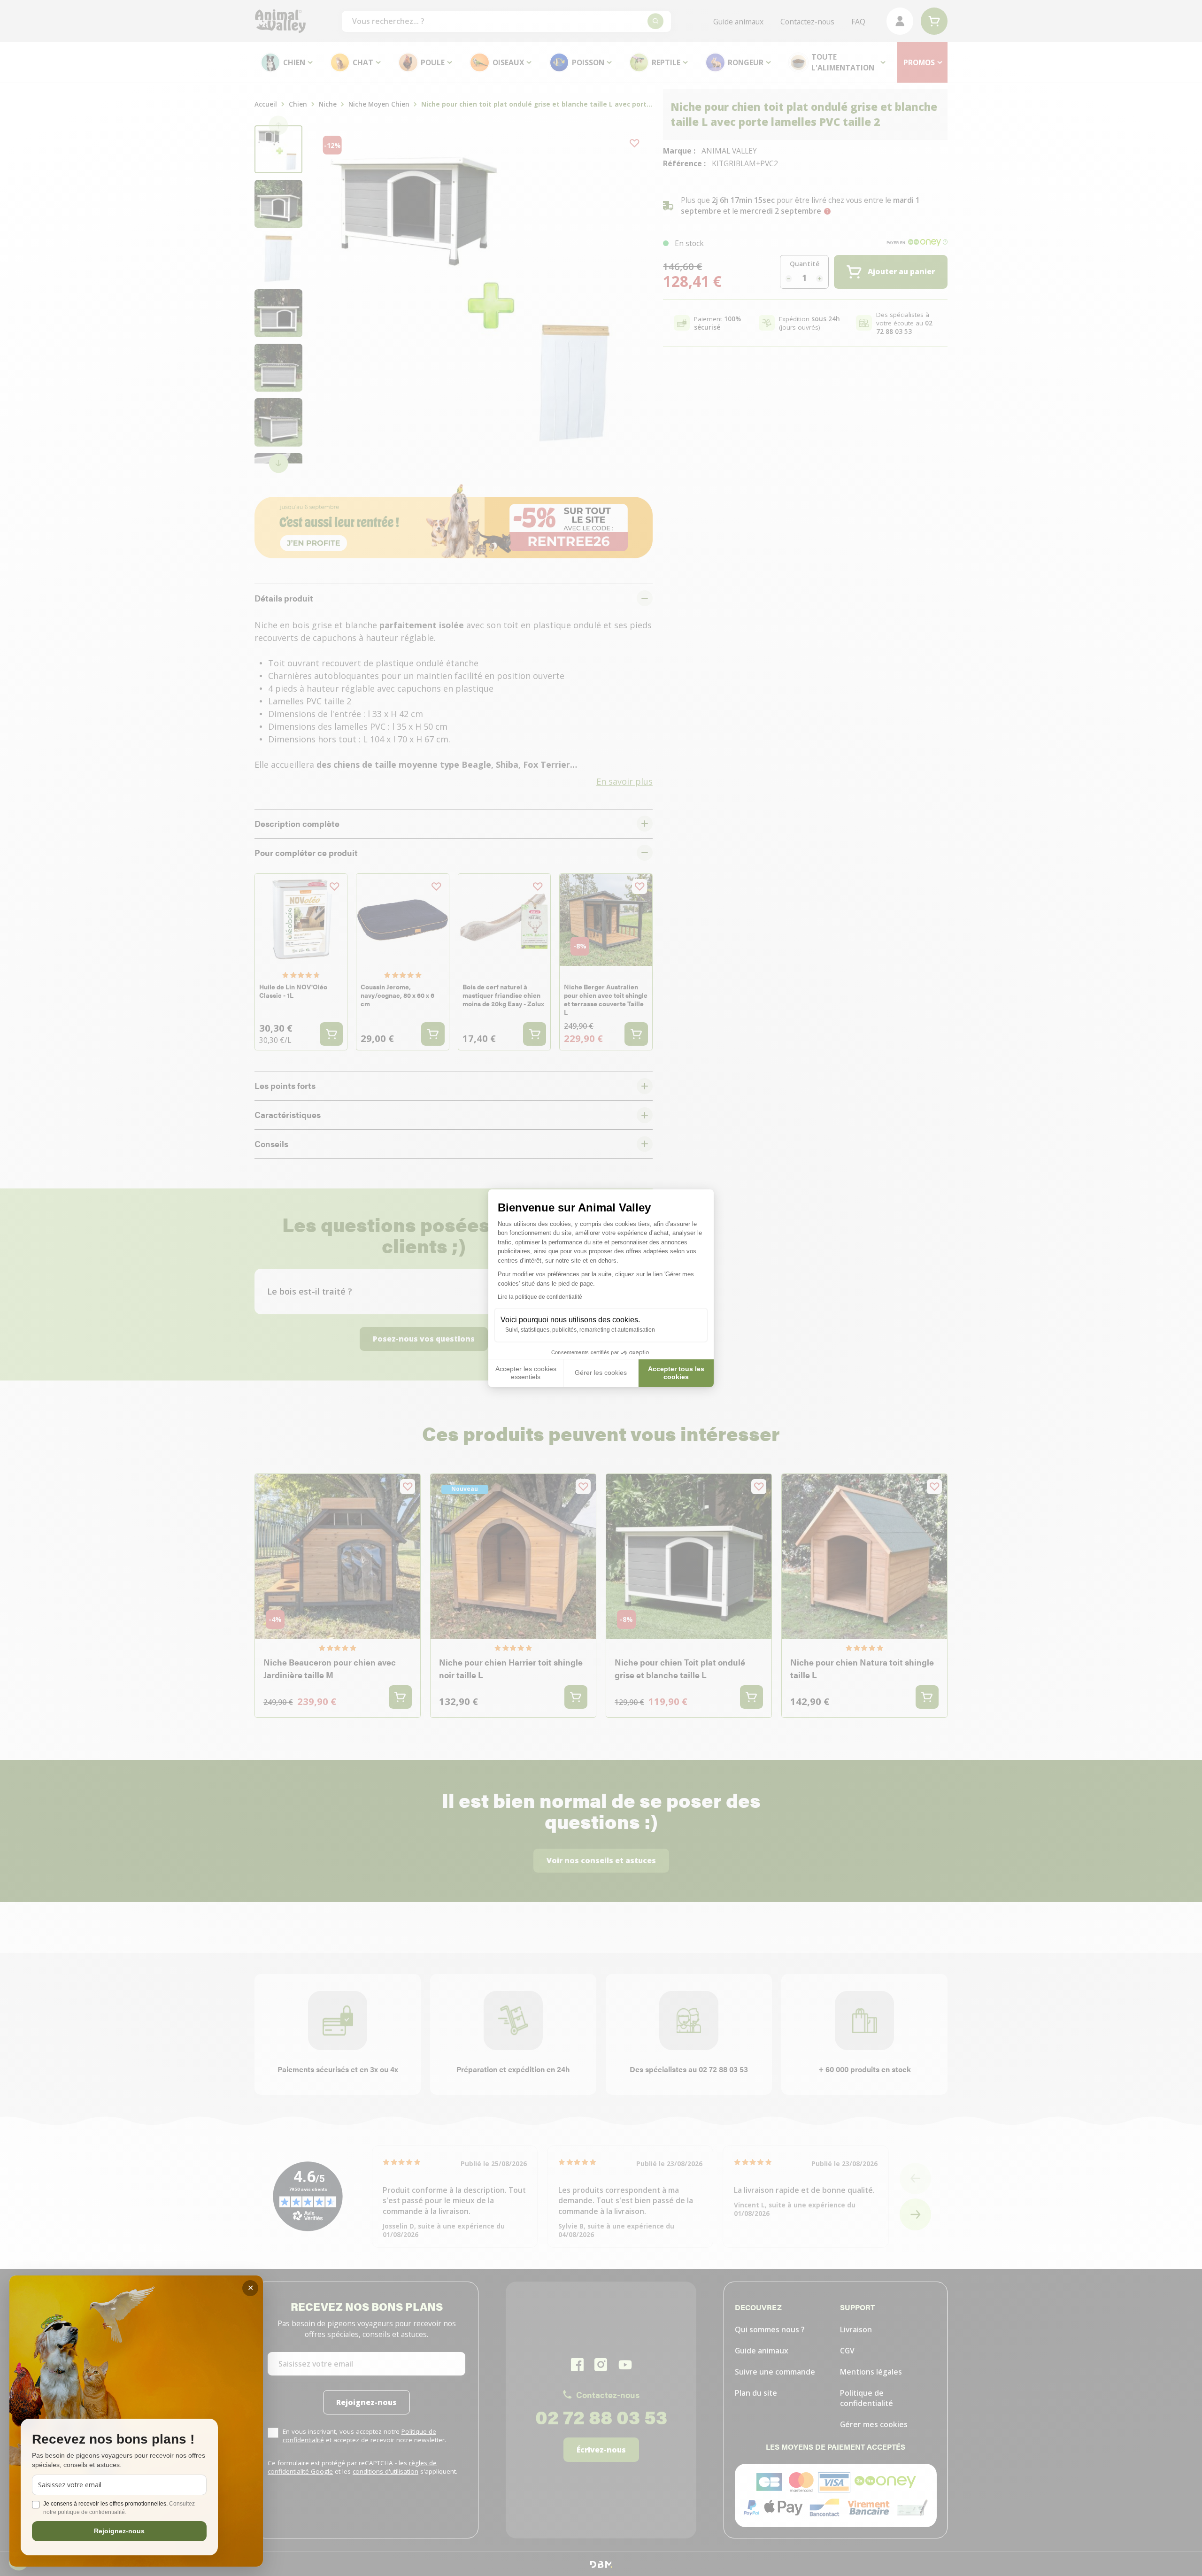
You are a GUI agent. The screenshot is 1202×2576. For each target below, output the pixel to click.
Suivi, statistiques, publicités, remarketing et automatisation (580, 1330)
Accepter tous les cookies (676, 1373)
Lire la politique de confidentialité (540, 1297)
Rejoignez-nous (119, 2531)
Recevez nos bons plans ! (113, 2440)
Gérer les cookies (601, 1373)
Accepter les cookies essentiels (526, 1373)
